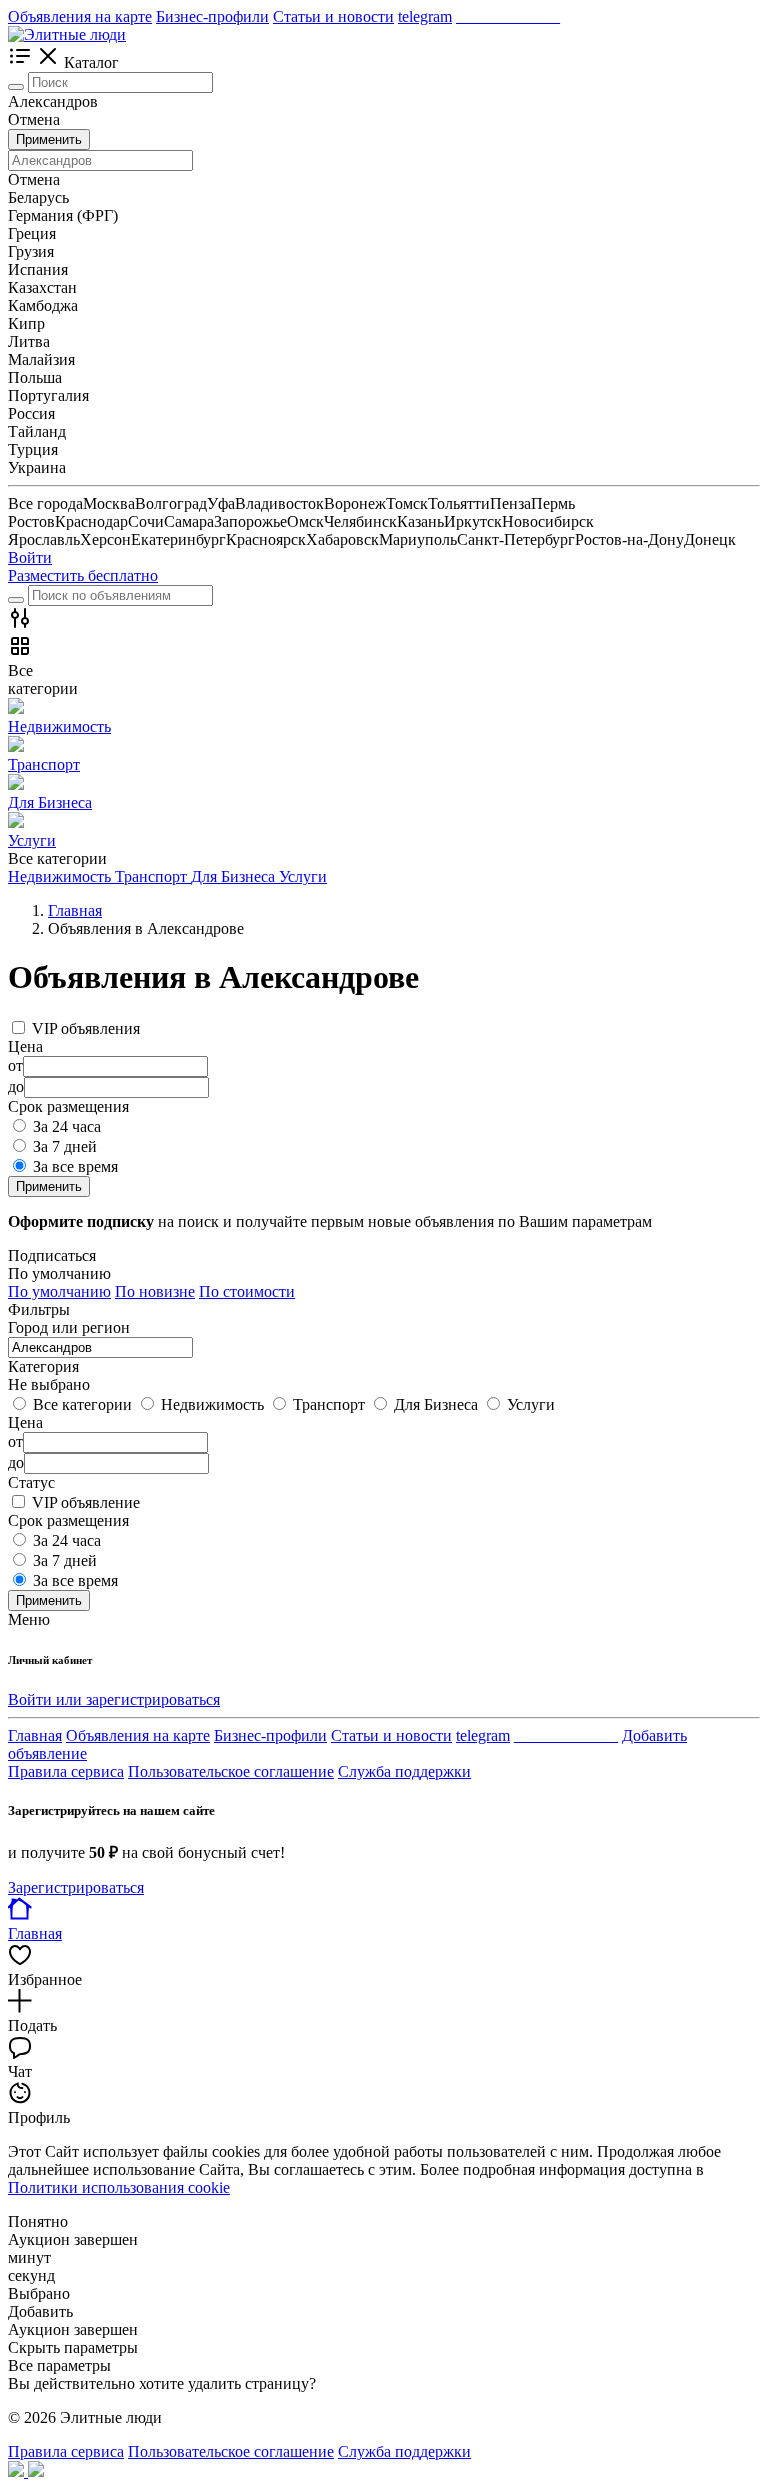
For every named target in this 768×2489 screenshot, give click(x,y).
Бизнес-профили (212, 16)
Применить (49, 139)
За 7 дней (65, 1146)
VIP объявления (86, 1028)
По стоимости (247, 1291)
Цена (25, 1422)
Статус (31, 1482)
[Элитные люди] (67, 34)
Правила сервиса (66, 1771)
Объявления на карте (80, 16)
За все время (75, 1166)
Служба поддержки (404, 1771)
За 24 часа (67, 1126)
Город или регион (69, 1327)
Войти (30, 557)
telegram (425, 16)
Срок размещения (68, 1520)
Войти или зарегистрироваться (114, 1699)
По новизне (155, 1291)
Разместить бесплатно (83, 575)
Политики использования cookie (119, 2187)
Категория (43, 1366)
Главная (35, 1735)
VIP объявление (86, 1502)
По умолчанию (59, 1291)
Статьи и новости (333, 16)
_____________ (508, 16)
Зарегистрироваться (76, 1887)
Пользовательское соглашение (231, 1771)
